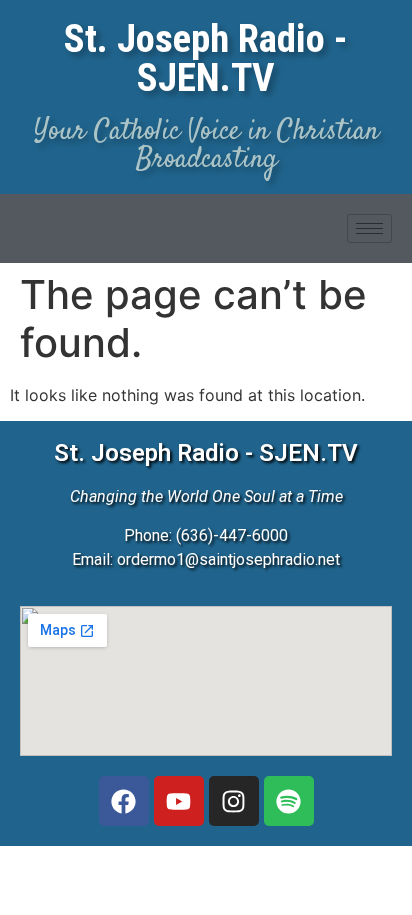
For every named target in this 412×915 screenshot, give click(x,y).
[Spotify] (289, 801)
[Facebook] (124, 801)
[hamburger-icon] (369, 228)
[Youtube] (179, 801)
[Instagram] (234, 801)
